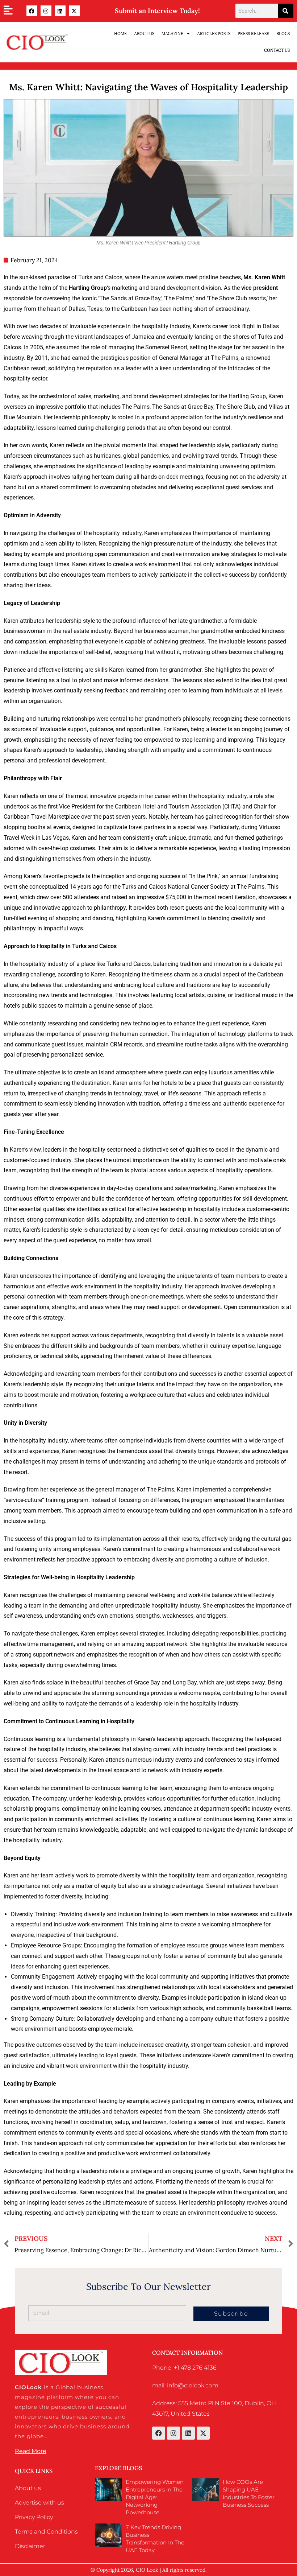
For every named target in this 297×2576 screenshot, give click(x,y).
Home (120, 34)
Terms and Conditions (46, 2532)
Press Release (253, 34)
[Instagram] (46, 11)
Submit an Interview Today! (157, 11)
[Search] (286, 11)
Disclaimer (30, 2546)
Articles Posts (214, 34)
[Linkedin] (60, 11)
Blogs (283, 34)
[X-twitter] (74, 11)
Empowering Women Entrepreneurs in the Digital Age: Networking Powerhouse (155, 2497)
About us (28, 2488)
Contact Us (277, 50)
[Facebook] (32, 11)
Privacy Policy (34, 2517)
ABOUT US (144, 34)
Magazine (172, 34)
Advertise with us (39, 2503)
